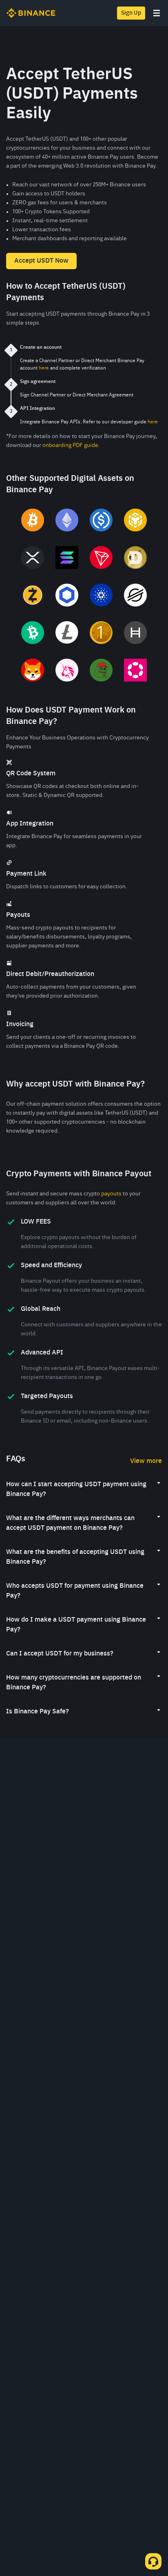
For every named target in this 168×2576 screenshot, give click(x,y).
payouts (111, 1194)
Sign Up (131, 13)
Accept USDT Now (41, 261)
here (44, 368)
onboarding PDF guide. (71, 445)
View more (146, 1461)
